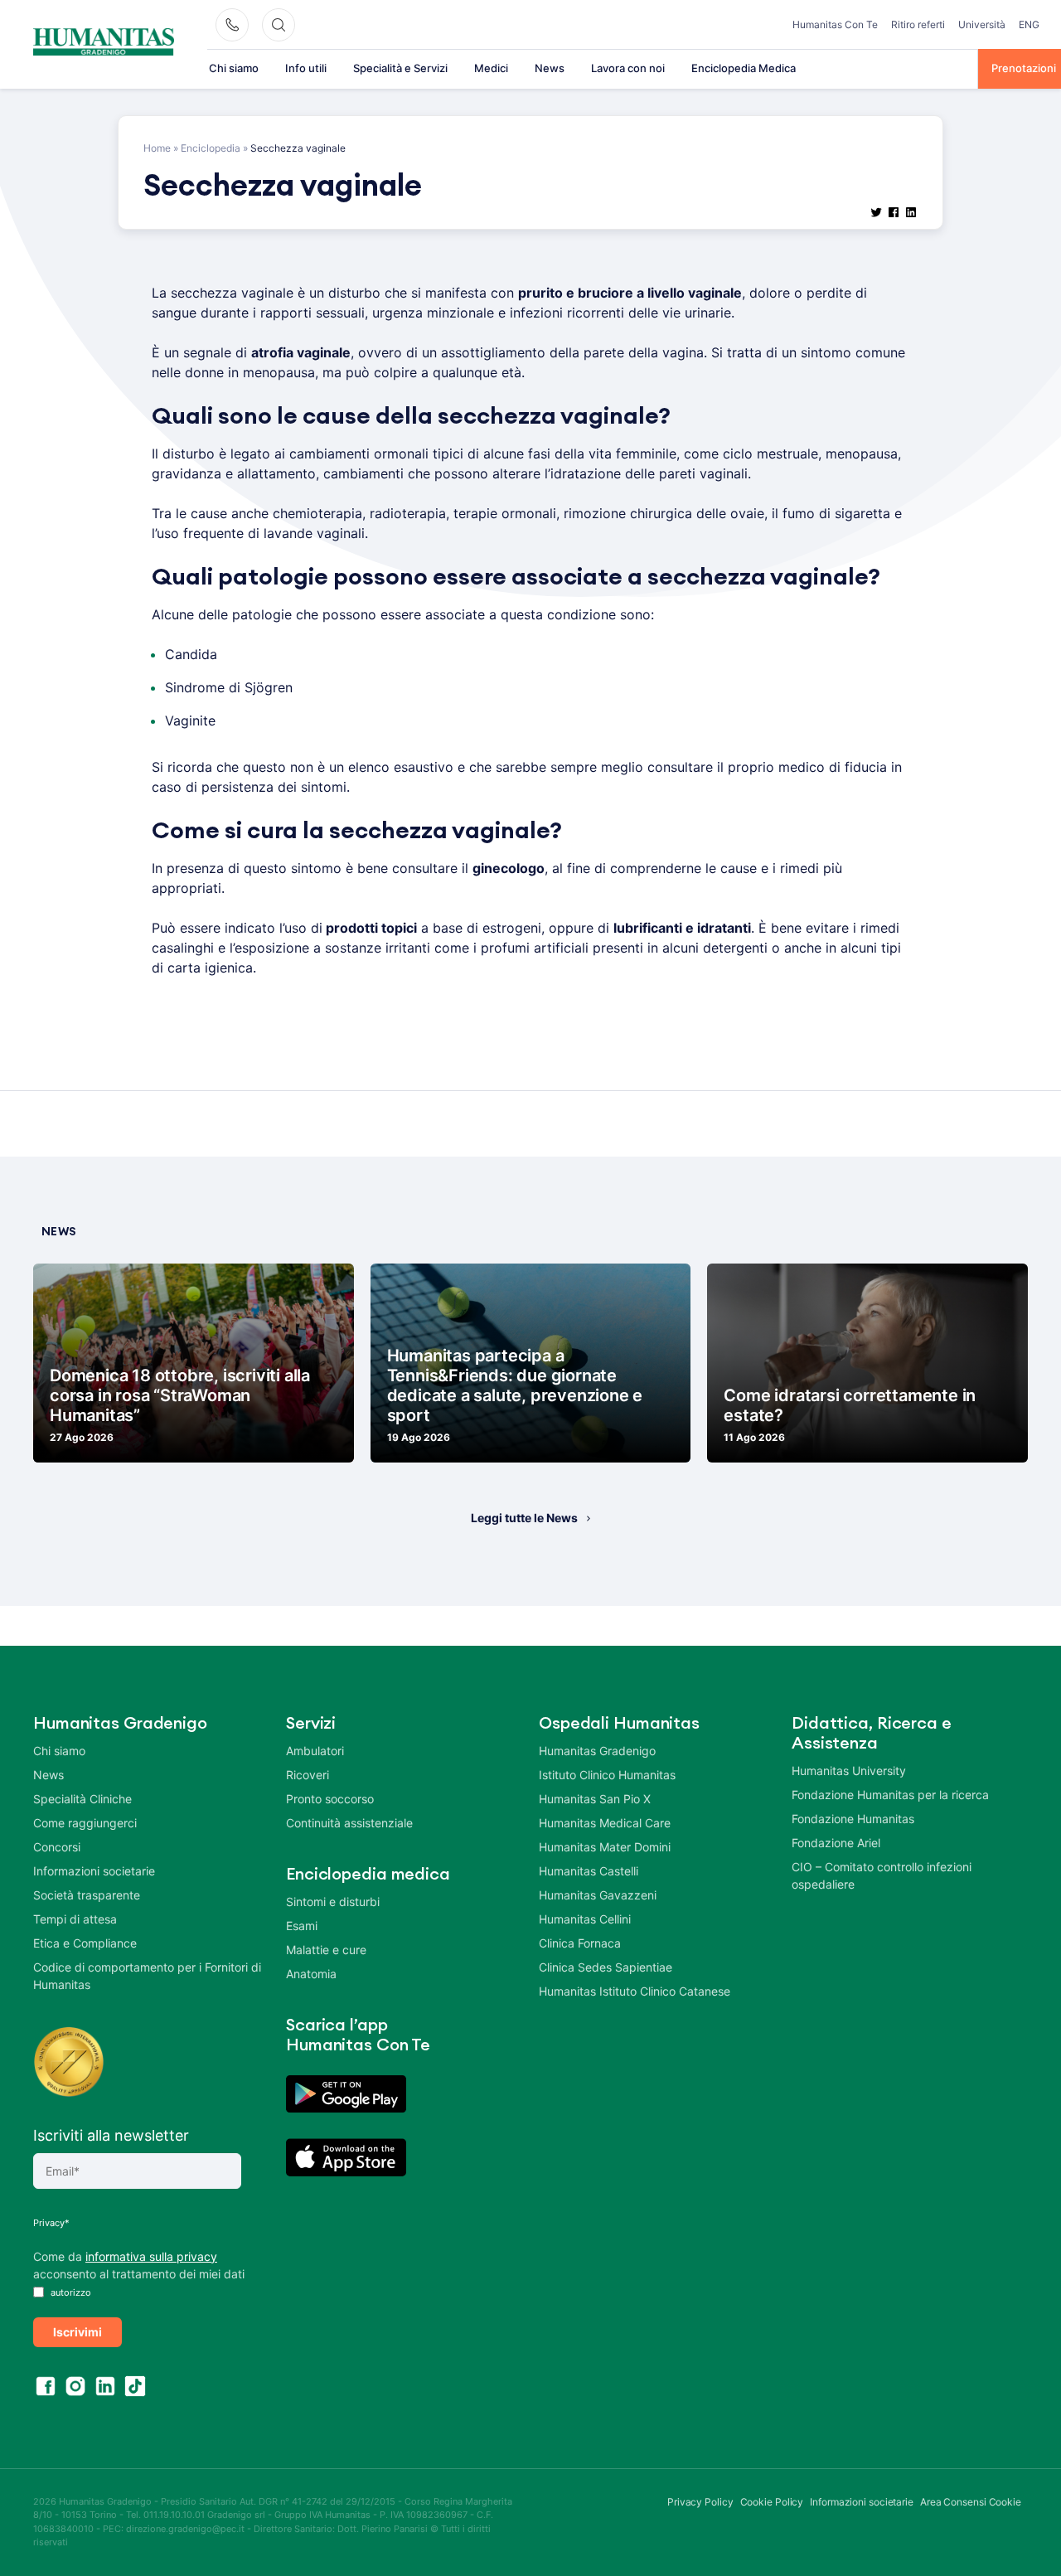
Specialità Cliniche (82, 1799)
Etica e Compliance (85, 1943)
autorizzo (70, 2292)
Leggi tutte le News (524, 1518)
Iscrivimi (78, 2332)
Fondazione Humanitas (853, 1819)
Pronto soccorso (330, 1799)
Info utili (306, 68)
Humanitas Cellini (585, 1919)
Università (982, 24)
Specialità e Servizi (400, 68)
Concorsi (57, 1847)
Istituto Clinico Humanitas (607, 1775)
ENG (1029, 24)
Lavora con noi (628, 68)
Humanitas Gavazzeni (598, 1895)
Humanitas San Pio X (595, 1799)
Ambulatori (315, 1751)
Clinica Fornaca (580, 1943)
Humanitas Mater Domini (605, 1847)
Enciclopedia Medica (744, 68)
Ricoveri (308, 1775)
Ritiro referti (918, 24)
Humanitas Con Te (835, 24)
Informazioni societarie (94, 1871)
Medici (491, 68)
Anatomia (311, 1974)
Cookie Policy (772, 2502)
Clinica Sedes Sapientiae (606, 1967)
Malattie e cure (326, 1950)
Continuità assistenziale (349, 1823)
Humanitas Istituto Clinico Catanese (635, 1991)
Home (157, 148)
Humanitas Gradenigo (597, 1751)
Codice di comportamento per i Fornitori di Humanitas (147, 1976)
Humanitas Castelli (589, 1871)
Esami (302, 1926)
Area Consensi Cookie (971, 2502)
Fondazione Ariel (836, 1843)
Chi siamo (234, 68)
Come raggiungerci (85, 1823)
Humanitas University (849, 1771)
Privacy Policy (700, 2502)
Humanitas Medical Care (605, 1823)
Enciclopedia (211, 148)
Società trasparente (87, 1895)
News (550, 68)
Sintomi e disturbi (333, 1902)
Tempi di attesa (75, 1919)
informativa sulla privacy (151, 2256)
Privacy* (51, 2223)
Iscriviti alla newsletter (111, 2135)
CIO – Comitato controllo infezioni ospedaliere (882, 1875)
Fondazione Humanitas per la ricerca (890, 1795)
